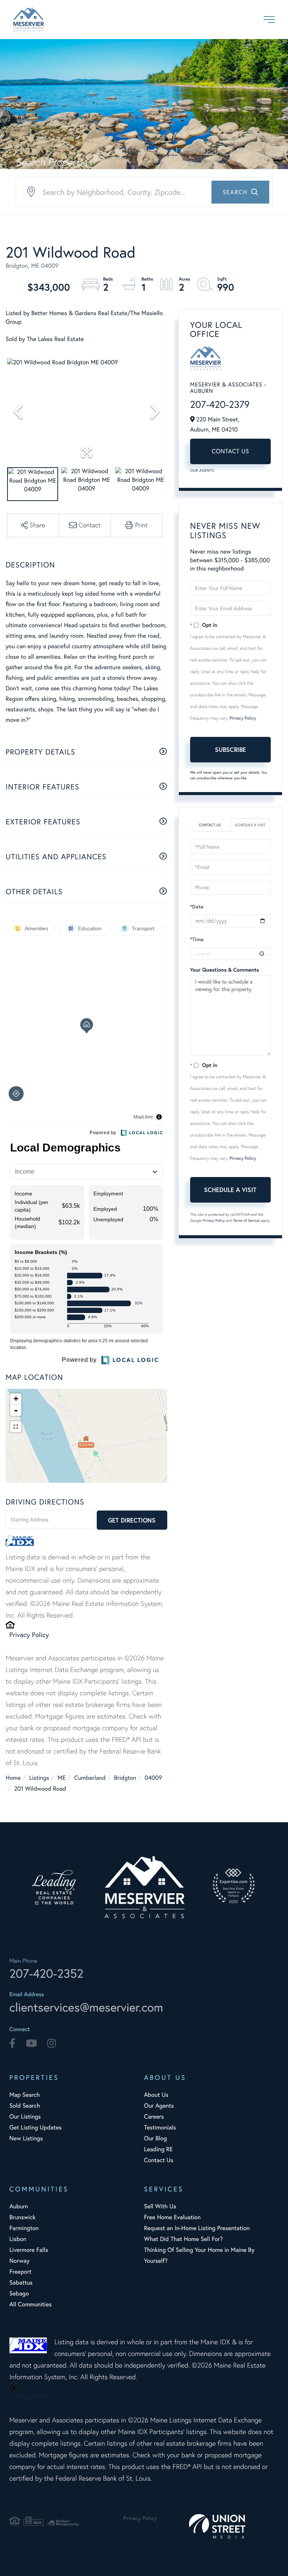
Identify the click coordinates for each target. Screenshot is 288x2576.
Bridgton (125, 1778)
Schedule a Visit (250, 825)
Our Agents (202, 470)
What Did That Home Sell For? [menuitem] (183, 2239)
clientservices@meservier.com (86, 2007)
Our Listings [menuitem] (25, 2116)
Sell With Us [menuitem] (160, 2206)
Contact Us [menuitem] (159, 2160)
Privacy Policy (29, 1634)
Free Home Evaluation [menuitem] (172, 2217)
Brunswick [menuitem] (22, 2217)
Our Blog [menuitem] (155, 2138)
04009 (153, 1778)
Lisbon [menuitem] (18, 2239)
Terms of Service (246, 1220)
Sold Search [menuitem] (25, 2106)
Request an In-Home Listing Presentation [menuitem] (197, 2228)
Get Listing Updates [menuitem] (35, 2127)
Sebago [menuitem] (19, 2293)
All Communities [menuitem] (31, 2304)
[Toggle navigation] (269, 20)
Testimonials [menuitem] (160, 2127)
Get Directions (132, 1520)
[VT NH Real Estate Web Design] (234, 2526)
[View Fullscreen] (16, 1427)
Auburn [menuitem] (19, 2206)
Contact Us (230, 451)
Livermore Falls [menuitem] (29, 2250)
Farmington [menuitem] (24, 2228)
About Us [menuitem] (156, 2095)
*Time (197, 939)
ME (62, 1778)
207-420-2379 (220, 404)
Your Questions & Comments (225, 970)
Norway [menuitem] (19, 2261)
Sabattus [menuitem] (21, 2282)
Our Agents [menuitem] (159, 2106)
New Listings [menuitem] (26, 2138)
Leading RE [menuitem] (158, 2149)
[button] (240, 192)
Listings (39, 1778)
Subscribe (230, 749)
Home (13, 1778)
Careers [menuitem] (154, 2116)
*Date (197, 907)
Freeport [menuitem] (20, 2272)
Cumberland (90, 1778)
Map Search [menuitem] (25, 2095)
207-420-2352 (46, 1973)
